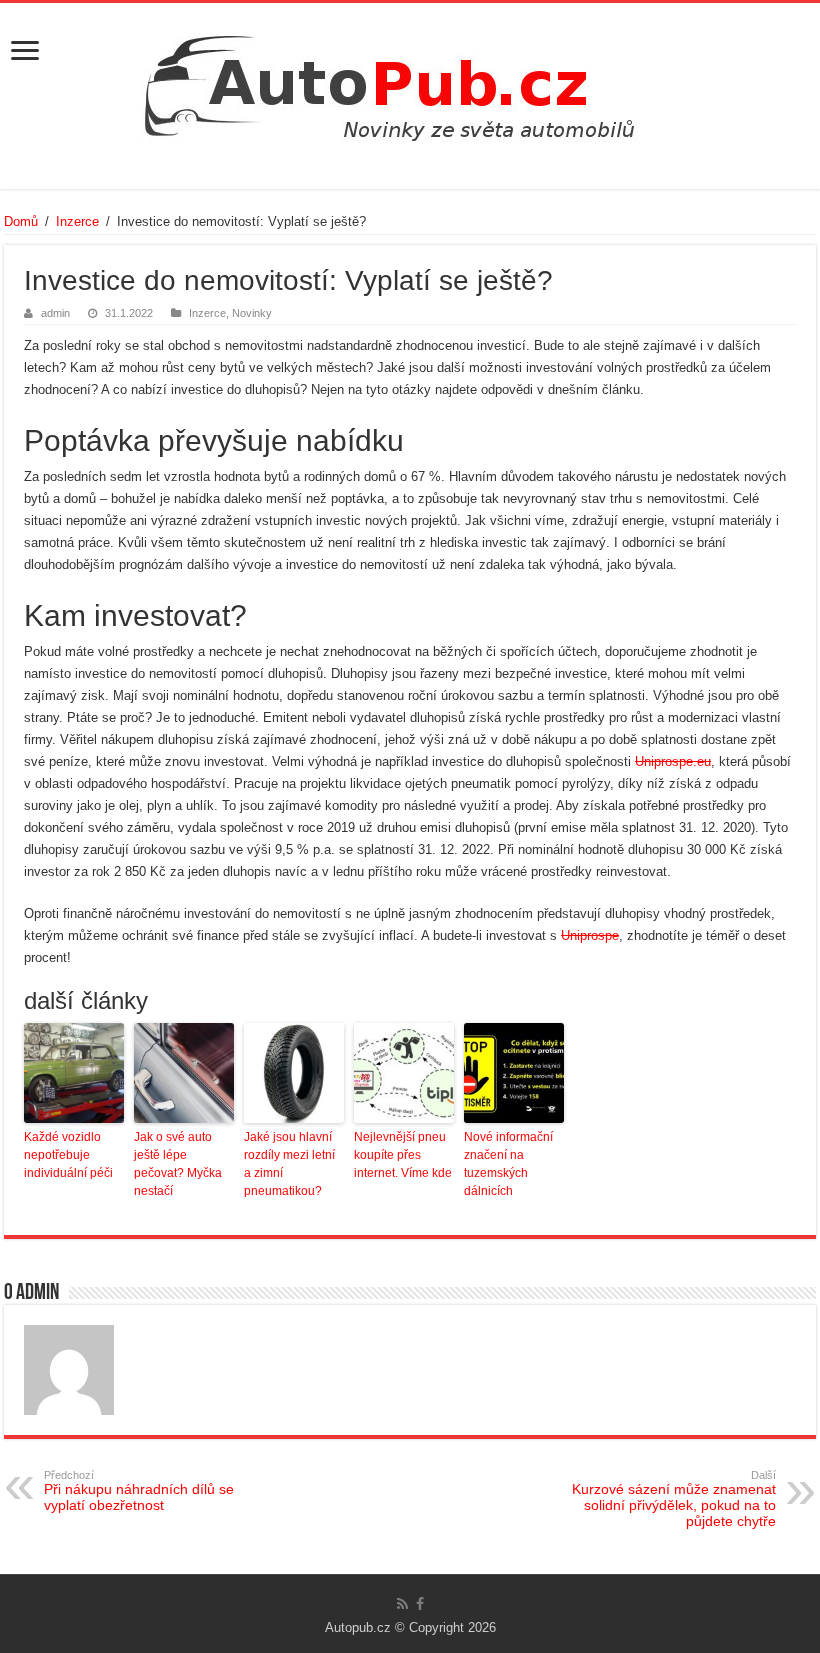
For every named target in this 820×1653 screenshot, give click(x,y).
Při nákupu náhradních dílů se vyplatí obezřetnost (139, 1491)
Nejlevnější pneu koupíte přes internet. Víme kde (403, 1155)
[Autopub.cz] (410, 82)
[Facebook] (420, 1604)
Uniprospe (590, 935)
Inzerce (77, 221)
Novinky (252, 313)
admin (55, 313)
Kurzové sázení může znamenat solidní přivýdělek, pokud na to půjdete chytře (674, 1499)
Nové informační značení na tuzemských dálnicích (508, 1164)
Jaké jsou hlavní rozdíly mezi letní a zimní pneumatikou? (289, 1164)
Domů (21, 221)
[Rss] (402, 1604)
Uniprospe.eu (673, 761)
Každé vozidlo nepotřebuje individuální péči (68, 1155)
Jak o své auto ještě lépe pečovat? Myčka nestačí (178, 1164)
